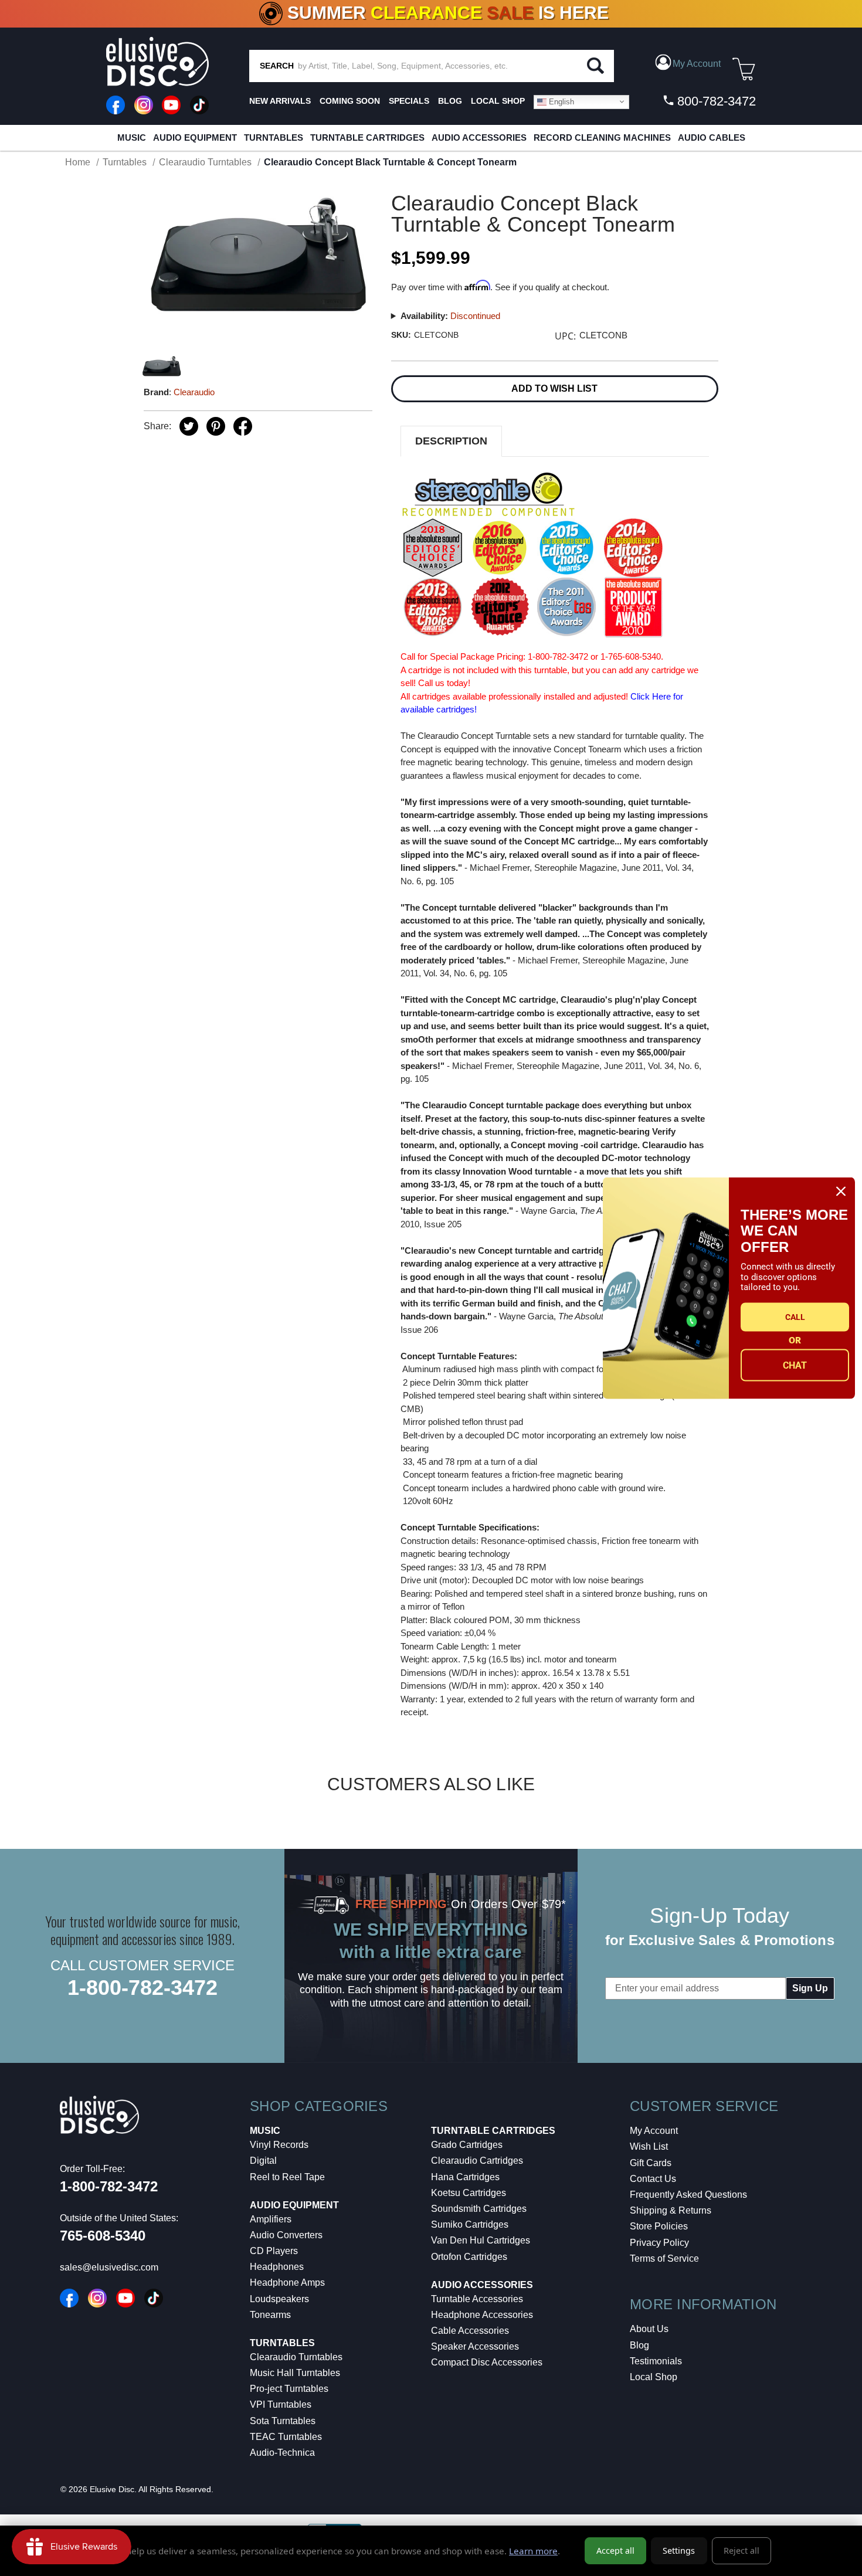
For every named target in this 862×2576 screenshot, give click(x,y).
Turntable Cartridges (367, 138)
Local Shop (654, 2377)
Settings (679, 2550)
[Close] (841, 1191)
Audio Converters (286, 2235)
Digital (263, 2161)
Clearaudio (194, 392)
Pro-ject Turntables (289, 2389)
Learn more (533, 2551)
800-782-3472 (715, 101)
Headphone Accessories (482, 2315)
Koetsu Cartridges (469, 2193)
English (560, 101)
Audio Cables (712, 138)
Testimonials (656, 2361)
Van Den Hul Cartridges (481, 2240)
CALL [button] (795, 1317)
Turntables (274, 138)
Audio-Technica (282, 2453)
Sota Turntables (283, 2421)
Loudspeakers (279, 2299)
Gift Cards (651, 2163)
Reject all (741, 2550)
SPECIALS (409, 101)
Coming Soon (350, 101)
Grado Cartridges (467, 2145)
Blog (639, 2345)
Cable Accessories (470, 2331)
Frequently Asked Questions (688, 2195)
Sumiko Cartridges (470, 2224)
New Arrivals (280, 101)
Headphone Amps (287, 2283)
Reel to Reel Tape (287, 2177)
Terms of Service (664, 2258)
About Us (649, 2329)
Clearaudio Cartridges (477, 2161)
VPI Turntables (281, 2404)
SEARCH (277, 66)
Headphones (277, 2267)
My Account (654, 2131)
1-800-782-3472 (142, 1988)
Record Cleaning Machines (602, 138)
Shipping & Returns (671, 2210)
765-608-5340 (103, 2236)
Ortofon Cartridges (469, 2257)
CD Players (274, 2251)
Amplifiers (271, 2219)
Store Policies (659, 2226)
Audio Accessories (479, 138)
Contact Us (653, 2179)
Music (132, 138)
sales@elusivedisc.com (109, 2267)
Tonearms (270, 2315)
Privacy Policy (659, 2243)
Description (451, 441)
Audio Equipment (195, 138)
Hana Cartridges (465, 2177)
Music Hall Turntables (295, 2373)
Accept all (615, 2550)
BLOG (450, 101)
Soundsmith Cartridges (479, 2209)
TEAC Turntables (286, 2437)
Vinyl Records (279, 2145)
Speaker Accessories (475, 2346)
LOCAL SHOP (498, 101)
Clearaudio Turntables (296, 2357)
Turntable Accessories (477, 2299)
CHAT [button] (795, 1365)
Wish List (649, 2146)
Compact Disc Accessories (487, 2362)
